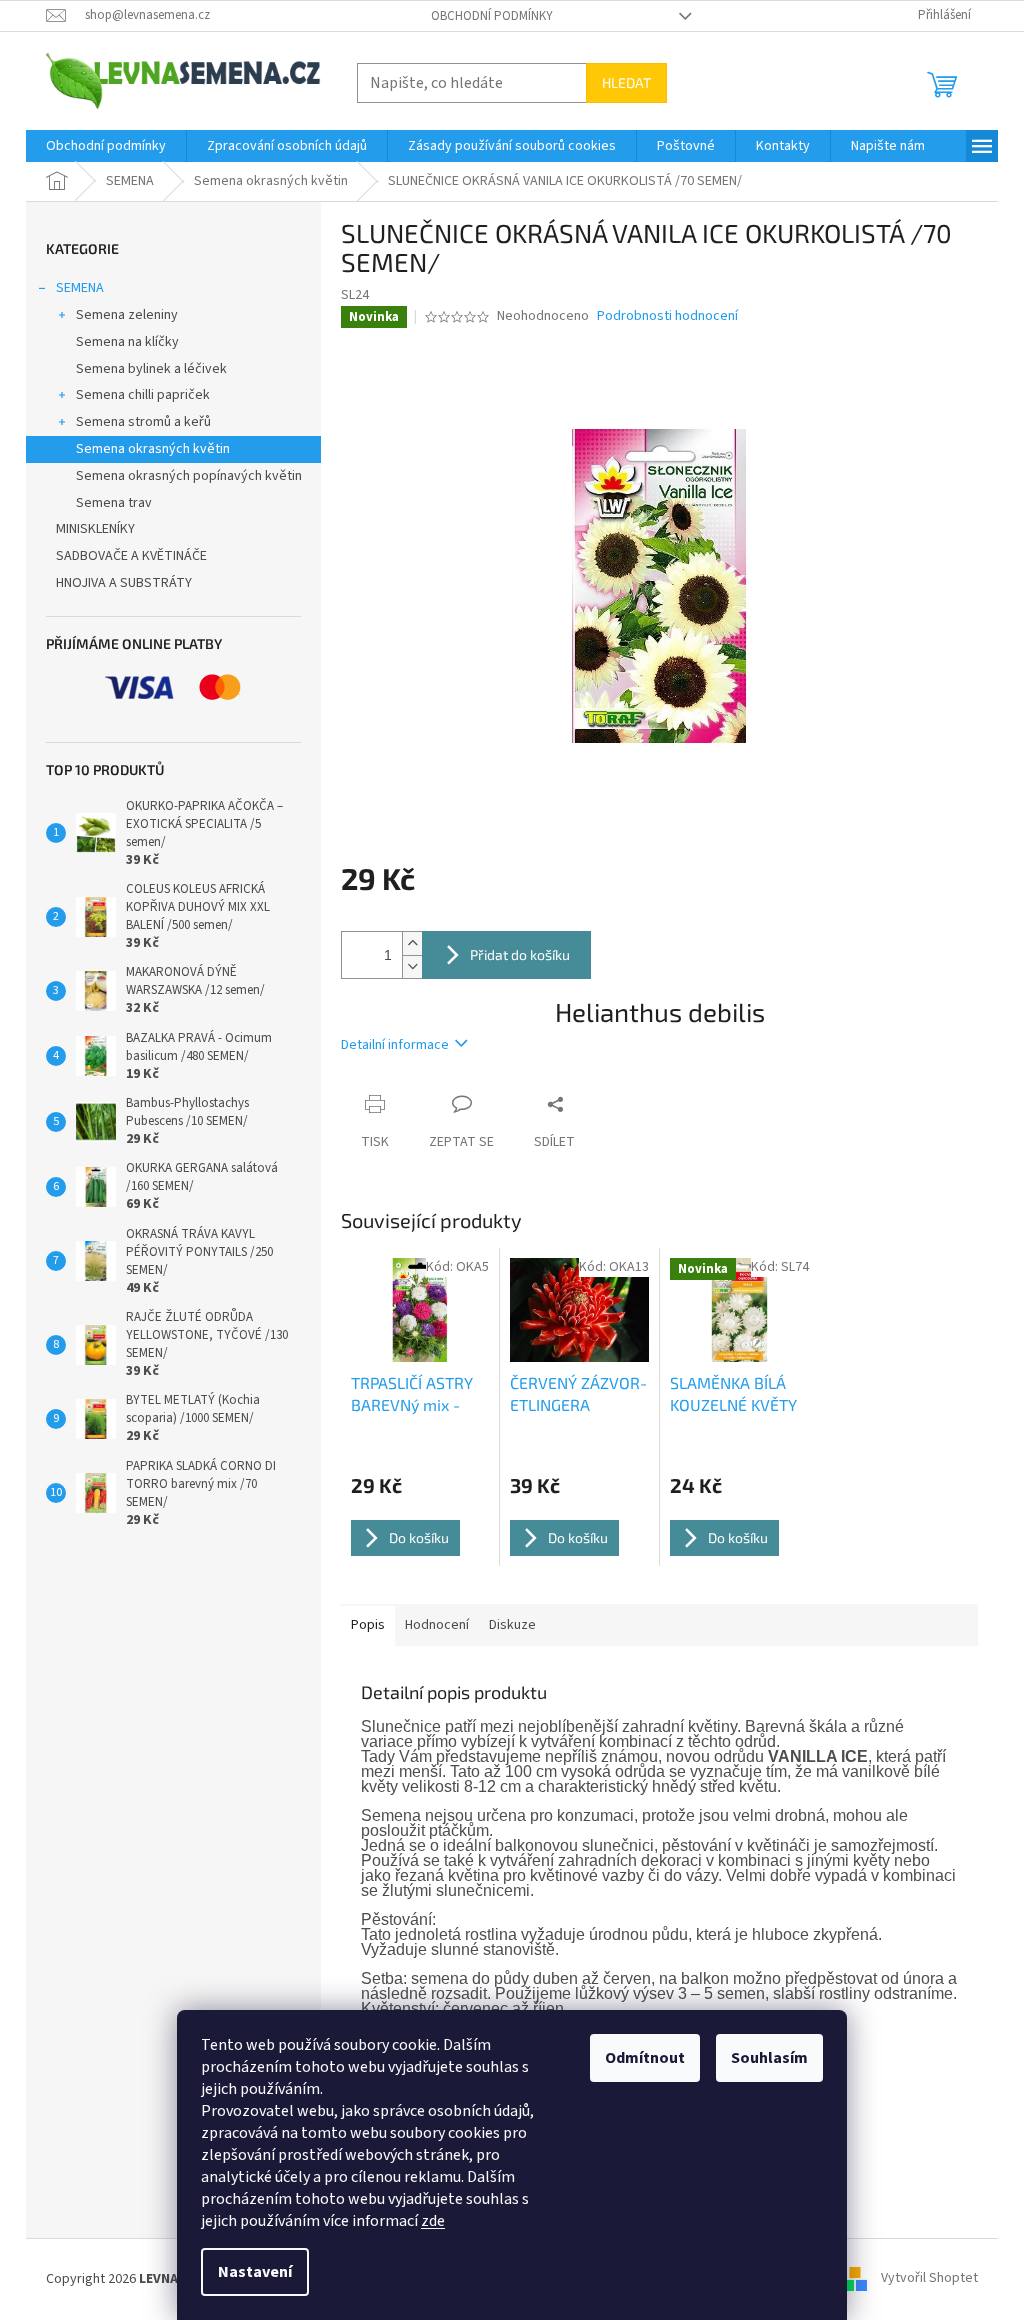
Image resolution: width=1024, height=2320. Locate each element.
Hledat (626, 82)
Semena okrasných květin (153, 449)
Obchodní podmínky (492, 16)
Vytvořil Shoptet (929, 2279)
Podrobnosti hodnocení (667, 316)
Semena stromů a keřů (143, 422)
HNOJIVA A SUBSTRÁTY (124, 583)
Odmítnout (645, 2058)
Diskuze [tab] (512, 1625)
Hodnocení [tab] (437, 1625)
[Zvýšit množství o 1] (412, 943)
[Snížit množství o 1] (412, 966)
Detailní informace (395, 1045)
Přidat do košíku (520, 954)
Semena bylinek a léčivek (151, 369)
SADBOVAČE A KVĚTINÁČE (131, 556)
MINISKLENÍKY (95, 529)
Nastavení (255, 2272)
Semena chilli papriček (143, 395)
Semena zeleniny (127, 315)
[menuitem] (106, 146)
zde (433, 2221)
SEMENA (80, 288)
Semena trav (114, 503)
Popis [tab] (368, 1625)
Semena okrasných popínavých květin (189, 476)
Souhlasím (769, 2058)
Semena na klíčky (127, 342)
